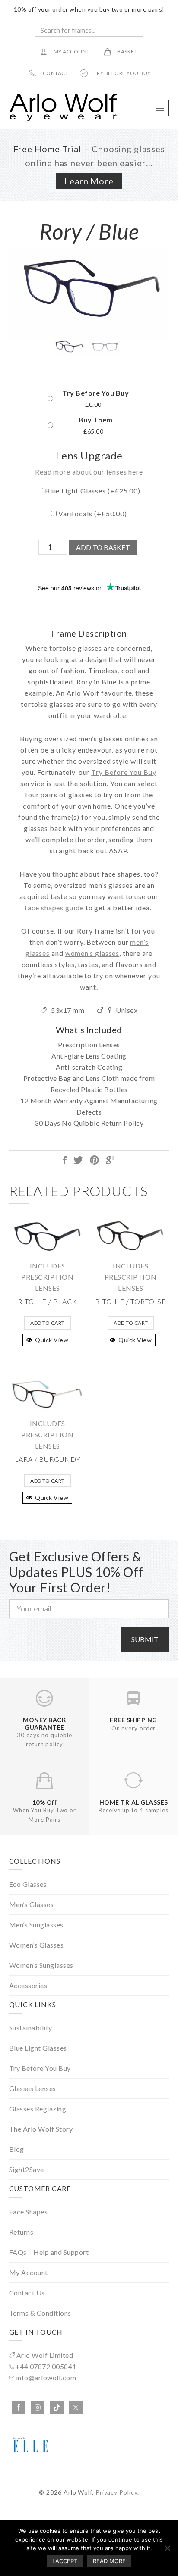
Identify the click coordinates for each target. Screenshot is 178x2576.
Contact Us (27, 2293)
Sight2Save (27, 2169)
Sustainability (31, 2028)
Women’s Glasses (37, 1945)
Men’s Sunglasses (36, 1925)
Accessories (28, 1985)
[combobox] (89, 30)
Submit (145, 1639)
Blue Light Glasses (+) (92, 491)
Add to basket (103, 547)
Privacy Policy (116, 2492)
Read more (109, 2561)
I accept (65, 2561)
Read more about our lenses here (89, 472)
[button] (160, 108)
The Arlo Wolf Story (41, 2129)
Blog (17, 2149)
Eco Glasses (28, 1884)
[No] (167, 2548)
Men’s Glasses (32, 1904)
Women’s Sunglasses (41, 1965)
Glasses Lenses (33, 2088)
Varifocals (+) (92, 514)
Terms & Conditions (40, 2313)
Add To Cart (48, 1323)
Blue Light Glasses (38, 2048)
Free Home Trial (48, 149)
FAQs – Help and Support (49, 2252)
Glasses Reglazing (38, 2109)
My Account (29, 2272)
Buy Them (96, 420)
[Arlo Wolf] (63, 119)
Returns (21, 2232)
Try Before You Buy (95, 393)
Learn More (89, 181)
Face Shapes (29, 2212)
